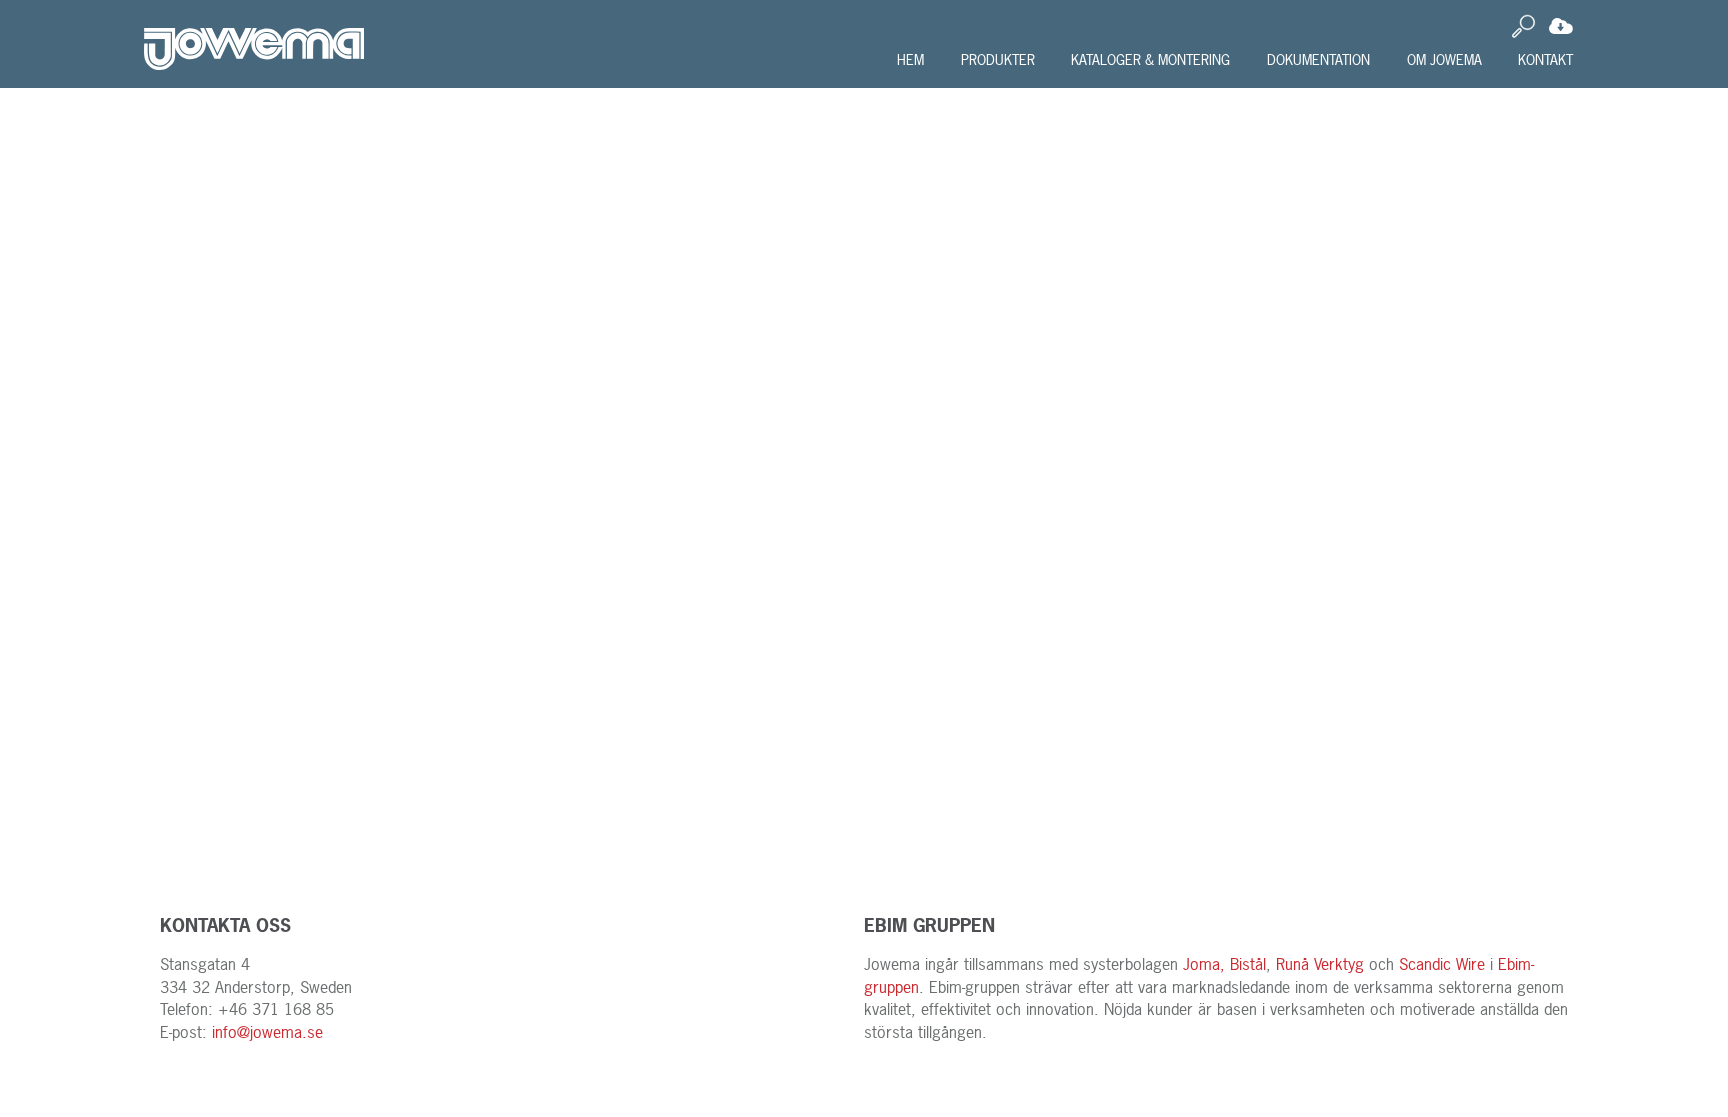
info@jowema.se (267, 1032)
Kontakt (1545, 59)
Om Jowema (1444, 59)
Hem (910, 59)
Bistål (1248, 964)
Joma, (1204, 964)
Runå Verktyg (1320, 964)
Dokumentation (1318, 59)
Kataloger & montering (1150, 59)
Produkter (998, 59)
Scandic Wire (1442, 964)
